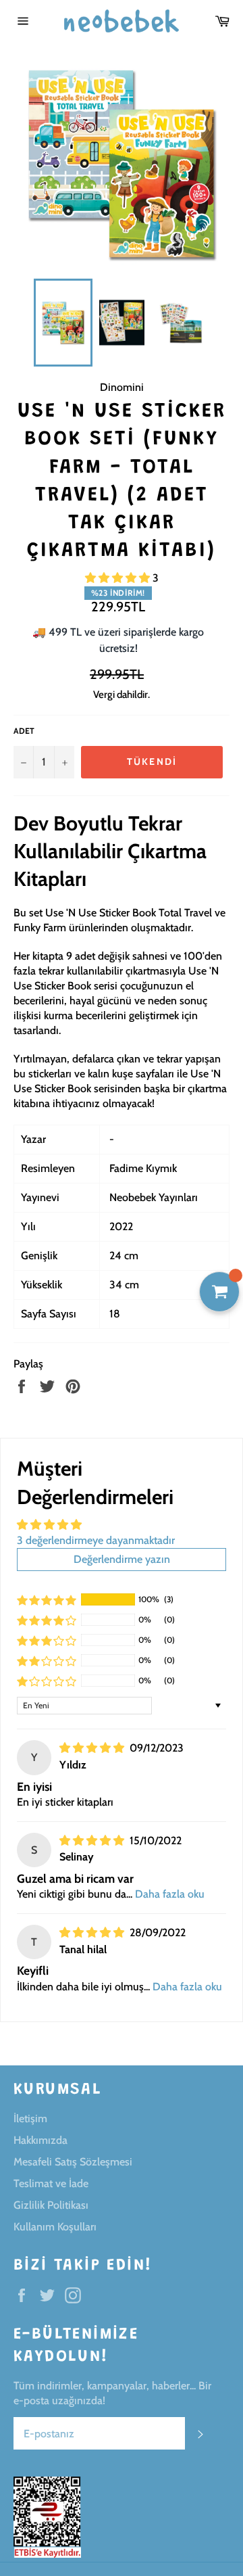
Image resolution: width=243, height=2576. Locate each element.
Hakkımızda (40, 2140)
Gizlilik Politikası (51, 2205)
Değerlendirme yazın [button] (122, 1559)
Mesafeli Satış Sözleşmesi (73, 2162)
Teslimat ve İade (51, 2183)
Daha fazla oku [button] (170, 1894)
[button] (119, 578)
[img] (93, 1748)
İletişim (30, 2118)
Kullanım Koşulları (55, 2227)
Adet (24, 731)
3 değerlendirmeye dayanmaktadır (96, 1540)
